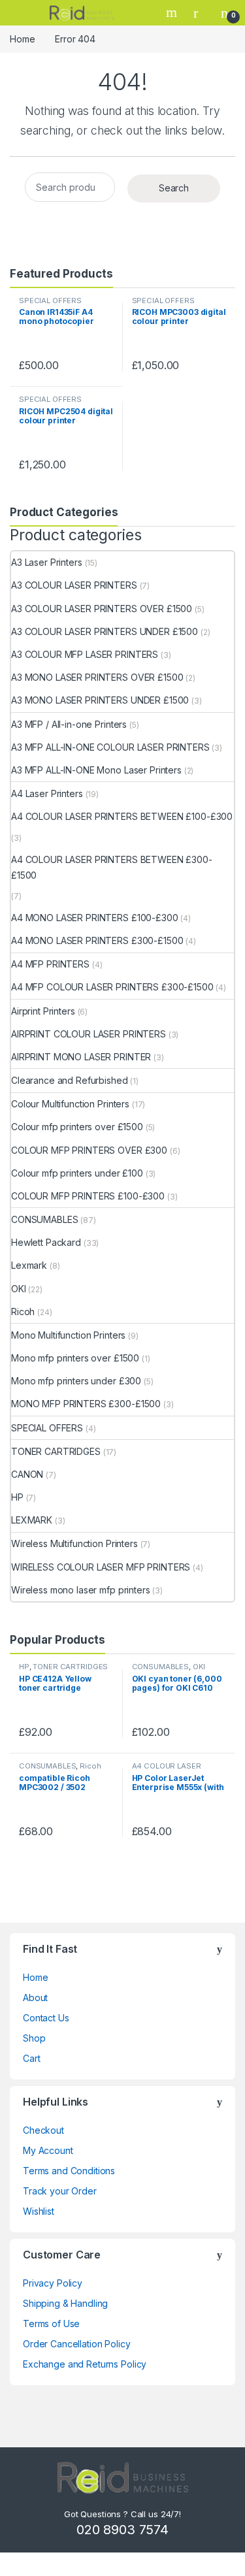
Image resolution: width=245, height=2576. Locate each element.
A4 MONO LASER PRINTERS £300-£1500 (97, 940)
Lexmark (29, 1265)
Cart (31, 2058)
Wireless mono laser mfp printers (81, 1590)
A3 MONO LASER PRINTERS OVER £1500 (97, 677)
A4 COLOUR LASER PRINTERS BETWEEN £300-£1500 (112, 867)
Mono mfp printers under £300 (76, 1381)
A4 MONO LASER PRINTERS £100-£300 (95, 918)
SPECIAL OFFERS (50, 301)
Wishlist (39, 2211)
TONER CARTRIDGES (56, 1451)
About (35, 1997)
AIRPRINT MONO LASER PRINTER (81, 1057)
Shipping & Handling (65, 2303)
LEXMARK (32, 1520)
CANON (27, 1474)
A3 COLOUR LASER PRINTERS (74, 585)
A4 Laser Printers (47, 793)
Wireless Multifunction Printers (74, 1543)
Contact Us (46, 2018)
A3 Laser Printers (47, 562)
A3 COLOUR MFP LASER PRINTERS (85, 654)
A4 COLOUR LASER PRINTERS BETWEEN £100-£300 (122, 816)
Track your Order (60, 2191)
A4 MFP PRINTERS (50, 964)
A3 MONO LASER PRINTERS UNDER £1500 (100, 700)
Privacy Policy (53, 2283)
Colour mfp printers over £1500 (77, 1127)
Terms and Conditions (69, 2171)
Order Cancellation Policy (77, 2344)
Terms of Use (51, 2323)
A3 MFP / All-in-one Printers (69, 724)
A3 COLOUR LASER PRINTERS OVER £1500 (102, 609)
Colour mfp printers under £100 (77, 1173)
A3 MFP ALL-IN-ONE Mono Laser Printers (96, 770)
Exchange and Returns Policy (85, 2364)
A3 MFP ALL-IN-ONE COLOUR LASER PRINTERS (110, 747)
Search (173, 12)
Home (22, 39)
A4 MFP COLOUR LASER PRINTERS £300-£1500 (112, 987)
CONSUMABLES (44, 1219)
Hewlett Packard (46, 1242)
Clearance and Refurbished (70, 1080)
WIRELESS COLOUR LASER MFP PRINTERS (101, 1567)
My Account (48, 2150)
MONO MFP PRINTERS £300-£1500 (86, 1404)
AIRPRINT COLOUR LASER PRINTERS (89, 1034)
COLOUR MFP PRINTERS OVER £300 (89, 1150)
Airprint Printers (43, 1011)
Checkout (43, 2130)
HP (17, 1497)
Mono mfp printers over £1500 (75, 1358)
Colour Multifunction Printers (70, 1104)
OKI (19, 1289)
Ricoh (23, 1312)
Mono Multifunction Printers (68, 1335)
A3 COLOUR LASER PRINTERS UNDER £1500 (105, 631)
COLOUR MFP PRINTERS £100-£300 (88, 1196)
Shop (34, 2038)
